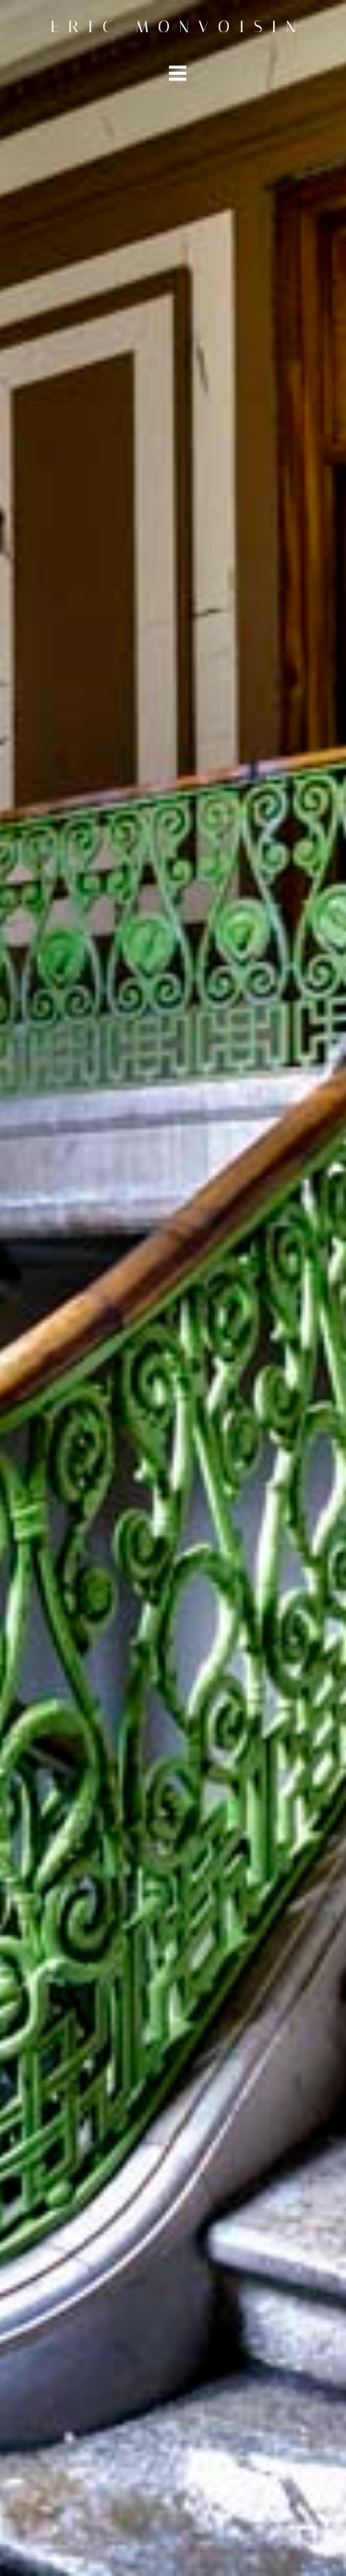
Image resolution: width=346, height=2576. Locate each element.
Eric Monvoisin (178, 27)
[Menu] (178, 74)
